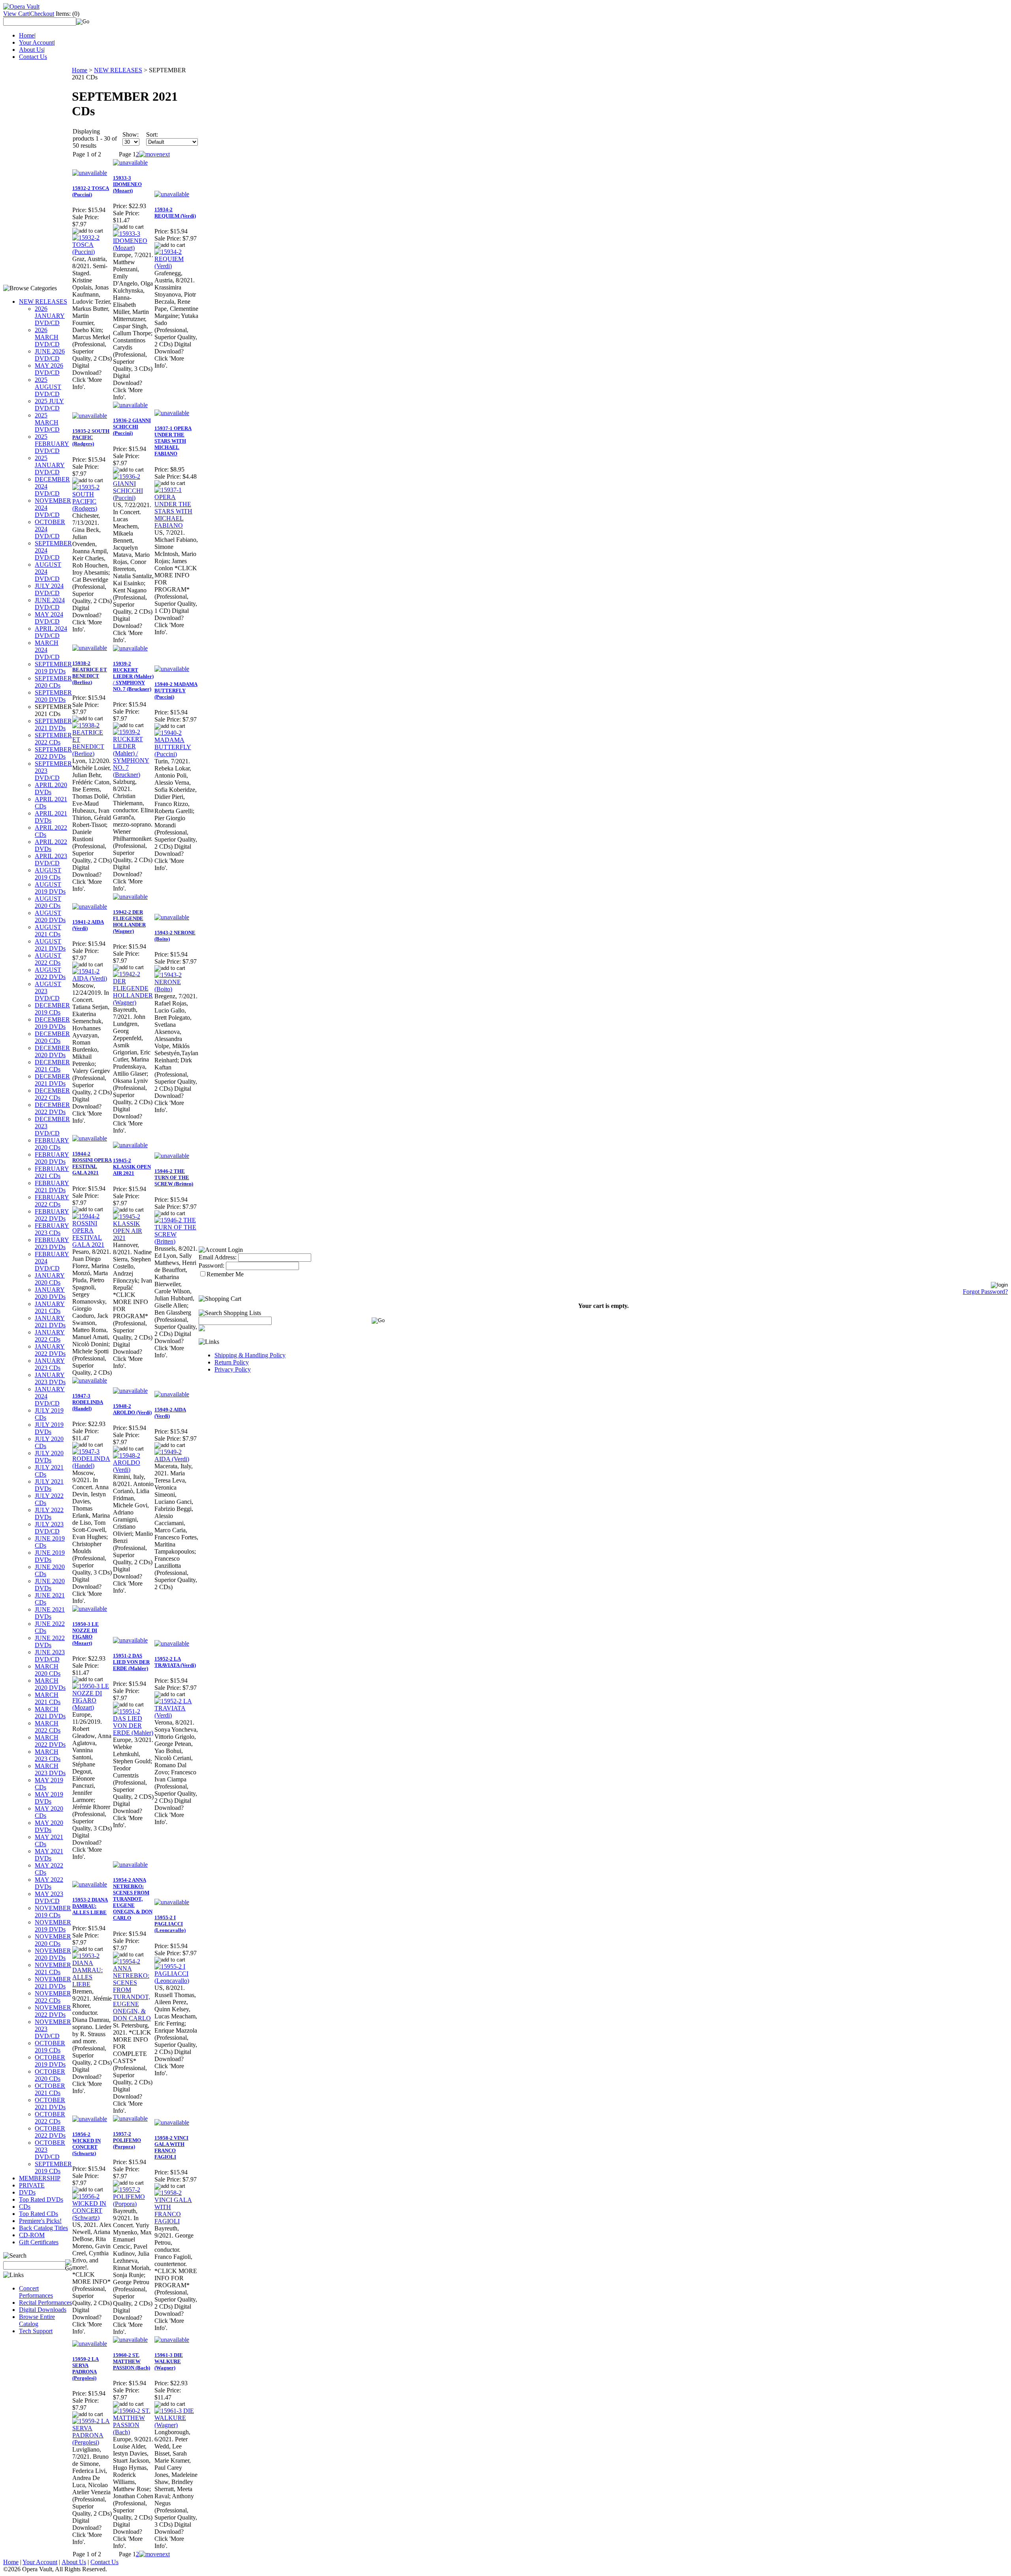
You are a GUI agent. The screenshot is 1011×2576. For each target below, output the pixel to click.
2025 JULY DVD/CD (49, 405)
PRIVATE (32, 2185)
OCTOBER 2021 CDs (50, 2089)
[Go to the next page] (154, 154)
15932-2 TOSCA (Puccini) (91, 191)
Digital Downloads (43, 2310)
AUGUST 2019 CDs (48, 874)
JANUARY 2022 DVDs (50, 1350)
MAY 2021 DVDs (49, 1855)
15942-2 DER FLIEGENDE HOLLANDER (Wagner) (129, 922)
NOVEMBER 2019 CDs (53, 1912)
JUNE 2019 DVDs (50, 1556)
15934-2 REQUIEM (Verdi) (175, 213)
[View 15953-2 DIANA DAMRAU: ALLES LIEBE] (92, 1984)
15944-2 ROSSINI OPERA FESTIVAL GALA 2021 (92, 1163)
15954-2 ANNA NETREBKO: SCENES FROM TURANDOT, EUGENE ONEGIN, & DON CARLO (133, 1899)
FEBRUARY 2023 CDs (52, 1229)
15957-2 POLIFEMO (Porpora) (127, 2140)
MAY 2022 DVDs (49, 1883)
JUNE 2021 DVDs (50, 1613)
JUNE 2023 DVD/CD (50, 1656)
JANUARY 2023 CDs (50, 1364)
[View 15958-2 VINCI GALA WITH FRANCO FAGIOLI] (176, 2221)
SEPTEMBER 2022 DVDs (53, 753)
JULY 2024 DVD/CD (49, 589)
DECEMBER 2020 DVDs (52, 1051)
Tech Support (36, 2331)
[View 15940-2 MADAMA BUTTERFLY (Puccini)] (176, 754)
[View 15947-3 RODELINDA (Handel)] (92, 1466)
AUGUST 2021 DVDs (50, 945)
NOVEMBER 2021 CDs (53, 1968)
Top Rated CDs (39, 2214)
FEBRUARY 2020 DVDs (52, 1158)
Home (27, 35)
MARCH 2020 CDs (48, 1670)
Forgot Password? (985, 1292)
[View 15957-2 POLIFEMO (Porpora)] (133, 2204)
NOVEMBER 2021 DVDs (53, 1983)
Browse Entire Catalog (37, 2320)
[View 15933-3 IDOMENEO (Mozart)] (133, 248)
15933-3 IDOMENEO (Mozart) (127, 184)
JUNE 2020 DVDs (50, 1585)
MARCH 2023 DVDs (50, 1769)
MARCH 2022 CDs (48, 1727)
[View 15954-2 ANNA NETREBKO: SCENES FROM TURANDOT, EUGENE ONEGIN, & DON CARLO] (133, 2018)
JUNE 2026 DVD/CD (50, 355)
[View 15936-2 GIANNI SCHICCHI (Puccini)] (133, 498)
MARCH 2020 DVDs (50, 1684)
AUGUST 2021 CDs (48, 931)
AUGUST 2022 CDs (48, 959)
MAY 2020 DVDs (49, 1826)
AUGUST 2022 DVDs (50, 973)
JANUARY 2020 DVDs (50, 1293)
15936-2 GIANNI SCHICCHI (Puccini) (132, 427)
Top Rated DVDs (41, 2199)
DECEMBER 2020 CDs (52, 1037)
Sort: (152, 134)
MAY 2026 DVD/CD (49, 369)
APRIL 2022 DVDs (51, 845)
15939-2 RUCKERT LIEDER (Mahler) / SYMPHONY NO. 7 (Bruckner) (133, 676)
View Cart (16, 14)
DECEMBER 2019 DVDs (52, 1023)
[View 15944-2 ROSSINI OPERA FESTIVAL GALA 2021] (92, 1245)
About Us (31, 50)
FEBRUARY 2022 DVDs (52, 1215)
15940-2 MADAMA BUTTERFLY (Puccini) (176, 691)
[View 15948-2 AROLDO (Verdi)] (133, 1470)
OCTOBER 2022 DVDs (50, 2132)
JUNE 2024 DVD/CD (50, 604)
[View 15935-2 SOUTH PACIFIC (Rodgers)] (92, 508)
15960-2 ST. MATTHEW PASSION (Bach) (132, 2361)
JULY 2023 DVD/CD (49, 1528)
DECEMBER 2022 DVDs (52, 1108)
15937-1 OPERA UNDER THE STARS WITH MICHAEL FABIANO (173, 441)
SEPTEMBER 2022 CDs (53, 739)
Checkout (42, 14)
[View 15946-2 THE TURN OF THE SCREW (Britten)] (176, 1241)
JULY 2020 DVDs (49, 1457)
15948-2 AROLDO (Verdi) (132, 1409)
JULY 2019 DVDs (49, 1428)
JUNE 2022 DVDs (50, 1641)
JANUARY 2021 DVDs (50, 1322)
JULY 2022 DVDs (49, 1513)
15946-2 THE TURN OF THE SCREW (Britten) (174, 1177)
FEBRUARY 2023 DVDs (52, 1243)
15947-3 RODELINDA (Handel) (88, 1402)
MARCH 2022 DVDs (50, 1741)
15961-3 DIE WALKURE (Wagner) (169, 2361)
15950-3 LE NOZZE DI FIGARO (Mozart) (86, 1634)
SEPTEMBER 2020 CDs (53, 682)
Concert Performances (36, 2292)
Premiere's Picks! (40, 2221)
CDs (25, 2207)
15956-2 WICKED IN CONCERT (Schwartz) (86, 2144)
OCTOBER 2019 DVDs (50, 2061)
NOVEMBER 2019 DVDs (53, 1926)
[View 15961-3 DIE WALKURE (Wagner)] (176, 2425)
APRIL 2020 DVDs (51, 788)
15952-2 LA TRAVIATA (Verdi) (175, 1662)
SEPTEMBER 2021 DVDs (53, 724)
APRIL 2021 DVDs (51, 817)
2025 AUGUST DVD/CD (48, 387)
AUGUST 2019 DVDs (50, 888)
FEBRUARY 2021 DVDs (52, 1187)
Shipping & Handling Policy (250, 1355)
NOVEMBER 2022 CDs (53, 1997)
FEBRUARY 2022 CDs (52, 1201)
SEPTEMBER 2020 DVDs (53, 696)
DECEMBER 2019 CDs (52, 1009)
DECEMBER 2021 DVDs (52, 1080)
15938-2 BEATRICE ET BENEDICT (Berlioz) (90, 673)
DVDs (27, 2192)
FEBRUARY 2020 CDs (52, 1144)
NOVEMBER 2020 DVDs (53, 1954)
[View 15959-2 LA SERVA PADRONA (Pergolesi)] (92, 2442)
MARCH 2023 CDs (48, 1755)
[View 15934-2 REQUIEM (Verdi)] (176, 266)
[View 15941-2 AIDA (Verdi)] (92, 978)
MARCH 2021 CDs (48, 1698)
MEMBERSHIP (40, 2178)
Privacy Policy (233, 1369)
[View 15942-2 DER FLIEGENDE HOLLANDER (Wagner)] (133, 1002)
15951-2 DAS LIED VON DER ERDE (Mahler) (131, 1662)
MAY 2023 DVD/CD (49, 1897)
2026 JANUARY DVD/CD (50, 316)
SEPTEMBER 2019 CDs (53, 2167)
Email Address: (218, 1257)
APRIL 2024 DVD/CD (51, 632)
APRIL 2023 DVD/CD (51, 860)
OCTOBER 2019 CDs (50, 2047)
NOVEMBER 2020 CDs (53, 1940)
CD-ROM (32, 2235)
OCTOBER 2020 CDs (50, 2075)
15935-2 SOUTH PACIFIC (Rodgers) (91, 437)
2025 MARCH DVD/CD (47, 422)
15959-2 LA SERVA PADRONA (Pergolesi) (86, 2368)
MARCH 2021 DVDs (50, 1713)
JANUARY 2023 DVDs (50, 1378)
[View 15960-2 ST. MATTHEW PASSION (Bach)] (133, 2432)
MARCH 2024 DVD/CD (47, 650)
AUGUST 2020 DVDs (50, 916)
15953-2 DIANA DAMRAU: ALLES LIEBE (90, 1906)
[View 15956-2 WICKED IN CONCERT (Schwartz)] (92, 2218)
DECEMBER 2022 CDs (52, 1094)
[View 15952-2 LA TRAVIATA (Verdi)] (176, 1715)
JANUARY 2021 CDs (50, 1307)
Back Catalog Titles (43, 2228)
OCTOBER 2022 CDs (50, 2118)
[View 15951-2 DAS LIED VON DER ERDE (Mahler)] (133, 1733)
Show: (131, 134)
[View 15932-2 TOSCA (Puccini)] (92, 252)
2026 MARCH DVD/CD (47, 337)
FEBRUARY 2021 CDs (52, 1172)
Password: (211, 1265)
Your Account (36, 42)
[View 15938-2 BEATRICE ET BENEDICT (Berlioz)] (92, 754)
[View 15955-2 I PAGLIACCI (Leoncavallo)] (176, 1981)
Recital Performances (45, 2303)
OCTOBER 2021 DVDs (50, 2103)
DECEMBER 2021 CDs (52, 1066)
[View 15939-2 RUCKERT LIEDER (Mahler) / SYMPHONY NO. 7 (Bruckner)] (133, 775)
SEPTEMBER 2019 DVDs (53, 668)
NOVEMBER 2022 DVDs (53, 2011)
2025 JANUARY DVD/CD (50, 465)
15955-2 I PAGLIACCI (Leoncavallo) (170, 1924)
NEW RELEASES (43, 302)
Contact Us (33, 57)
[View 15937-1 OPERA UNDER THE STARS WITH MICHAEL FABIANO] (176, 525)
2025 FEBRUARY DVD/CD (52, 444)
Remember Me (225, 1274)
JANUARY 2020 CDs (50, 1279)
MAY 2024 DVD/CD (49, 618)
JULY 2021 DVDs (49, 1485)
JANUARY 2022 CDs (50, 1336)
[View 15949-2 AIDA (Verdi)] (176, 1459)
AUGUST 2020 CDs (48, 902)
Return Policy (232, 1362)
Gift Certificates (39, 2242)
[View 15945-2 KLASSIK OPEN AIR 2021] (133, 1238)
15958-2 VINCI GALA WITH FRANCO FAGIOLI (171, 2147)
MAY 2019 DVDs (49, 1798)
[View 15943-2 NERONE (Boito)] (176, 989)
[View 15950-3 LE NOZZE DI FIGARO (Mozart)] (92, 1707)
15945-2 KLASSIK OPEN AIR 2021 (132, 1167)
